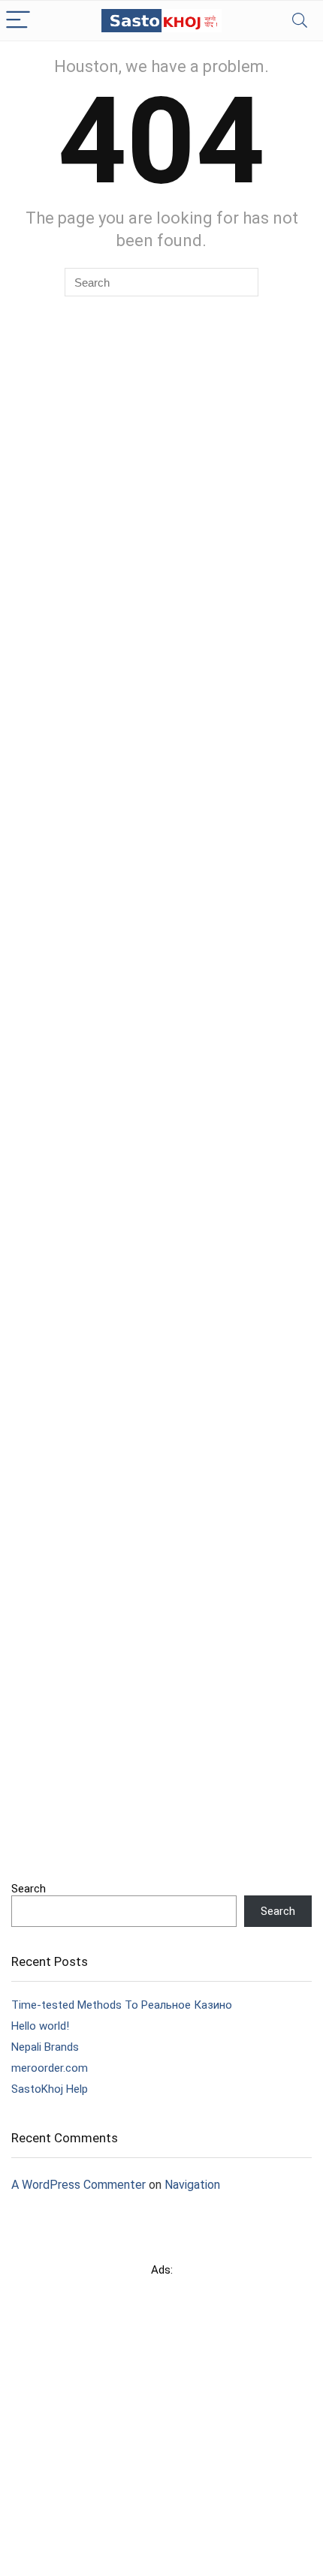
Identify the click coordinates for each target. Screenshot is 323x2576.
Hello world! (40, 2026)
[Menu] (18, 21)
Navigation (192, 2185)
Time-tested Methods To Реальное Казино (122, 2005)
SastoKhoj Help (50, 2089)
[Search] (300, 21)
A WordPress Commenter (78, 2185)
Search (29, 1889)
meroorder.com (50, 2068)
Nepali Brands (45, 2047)
